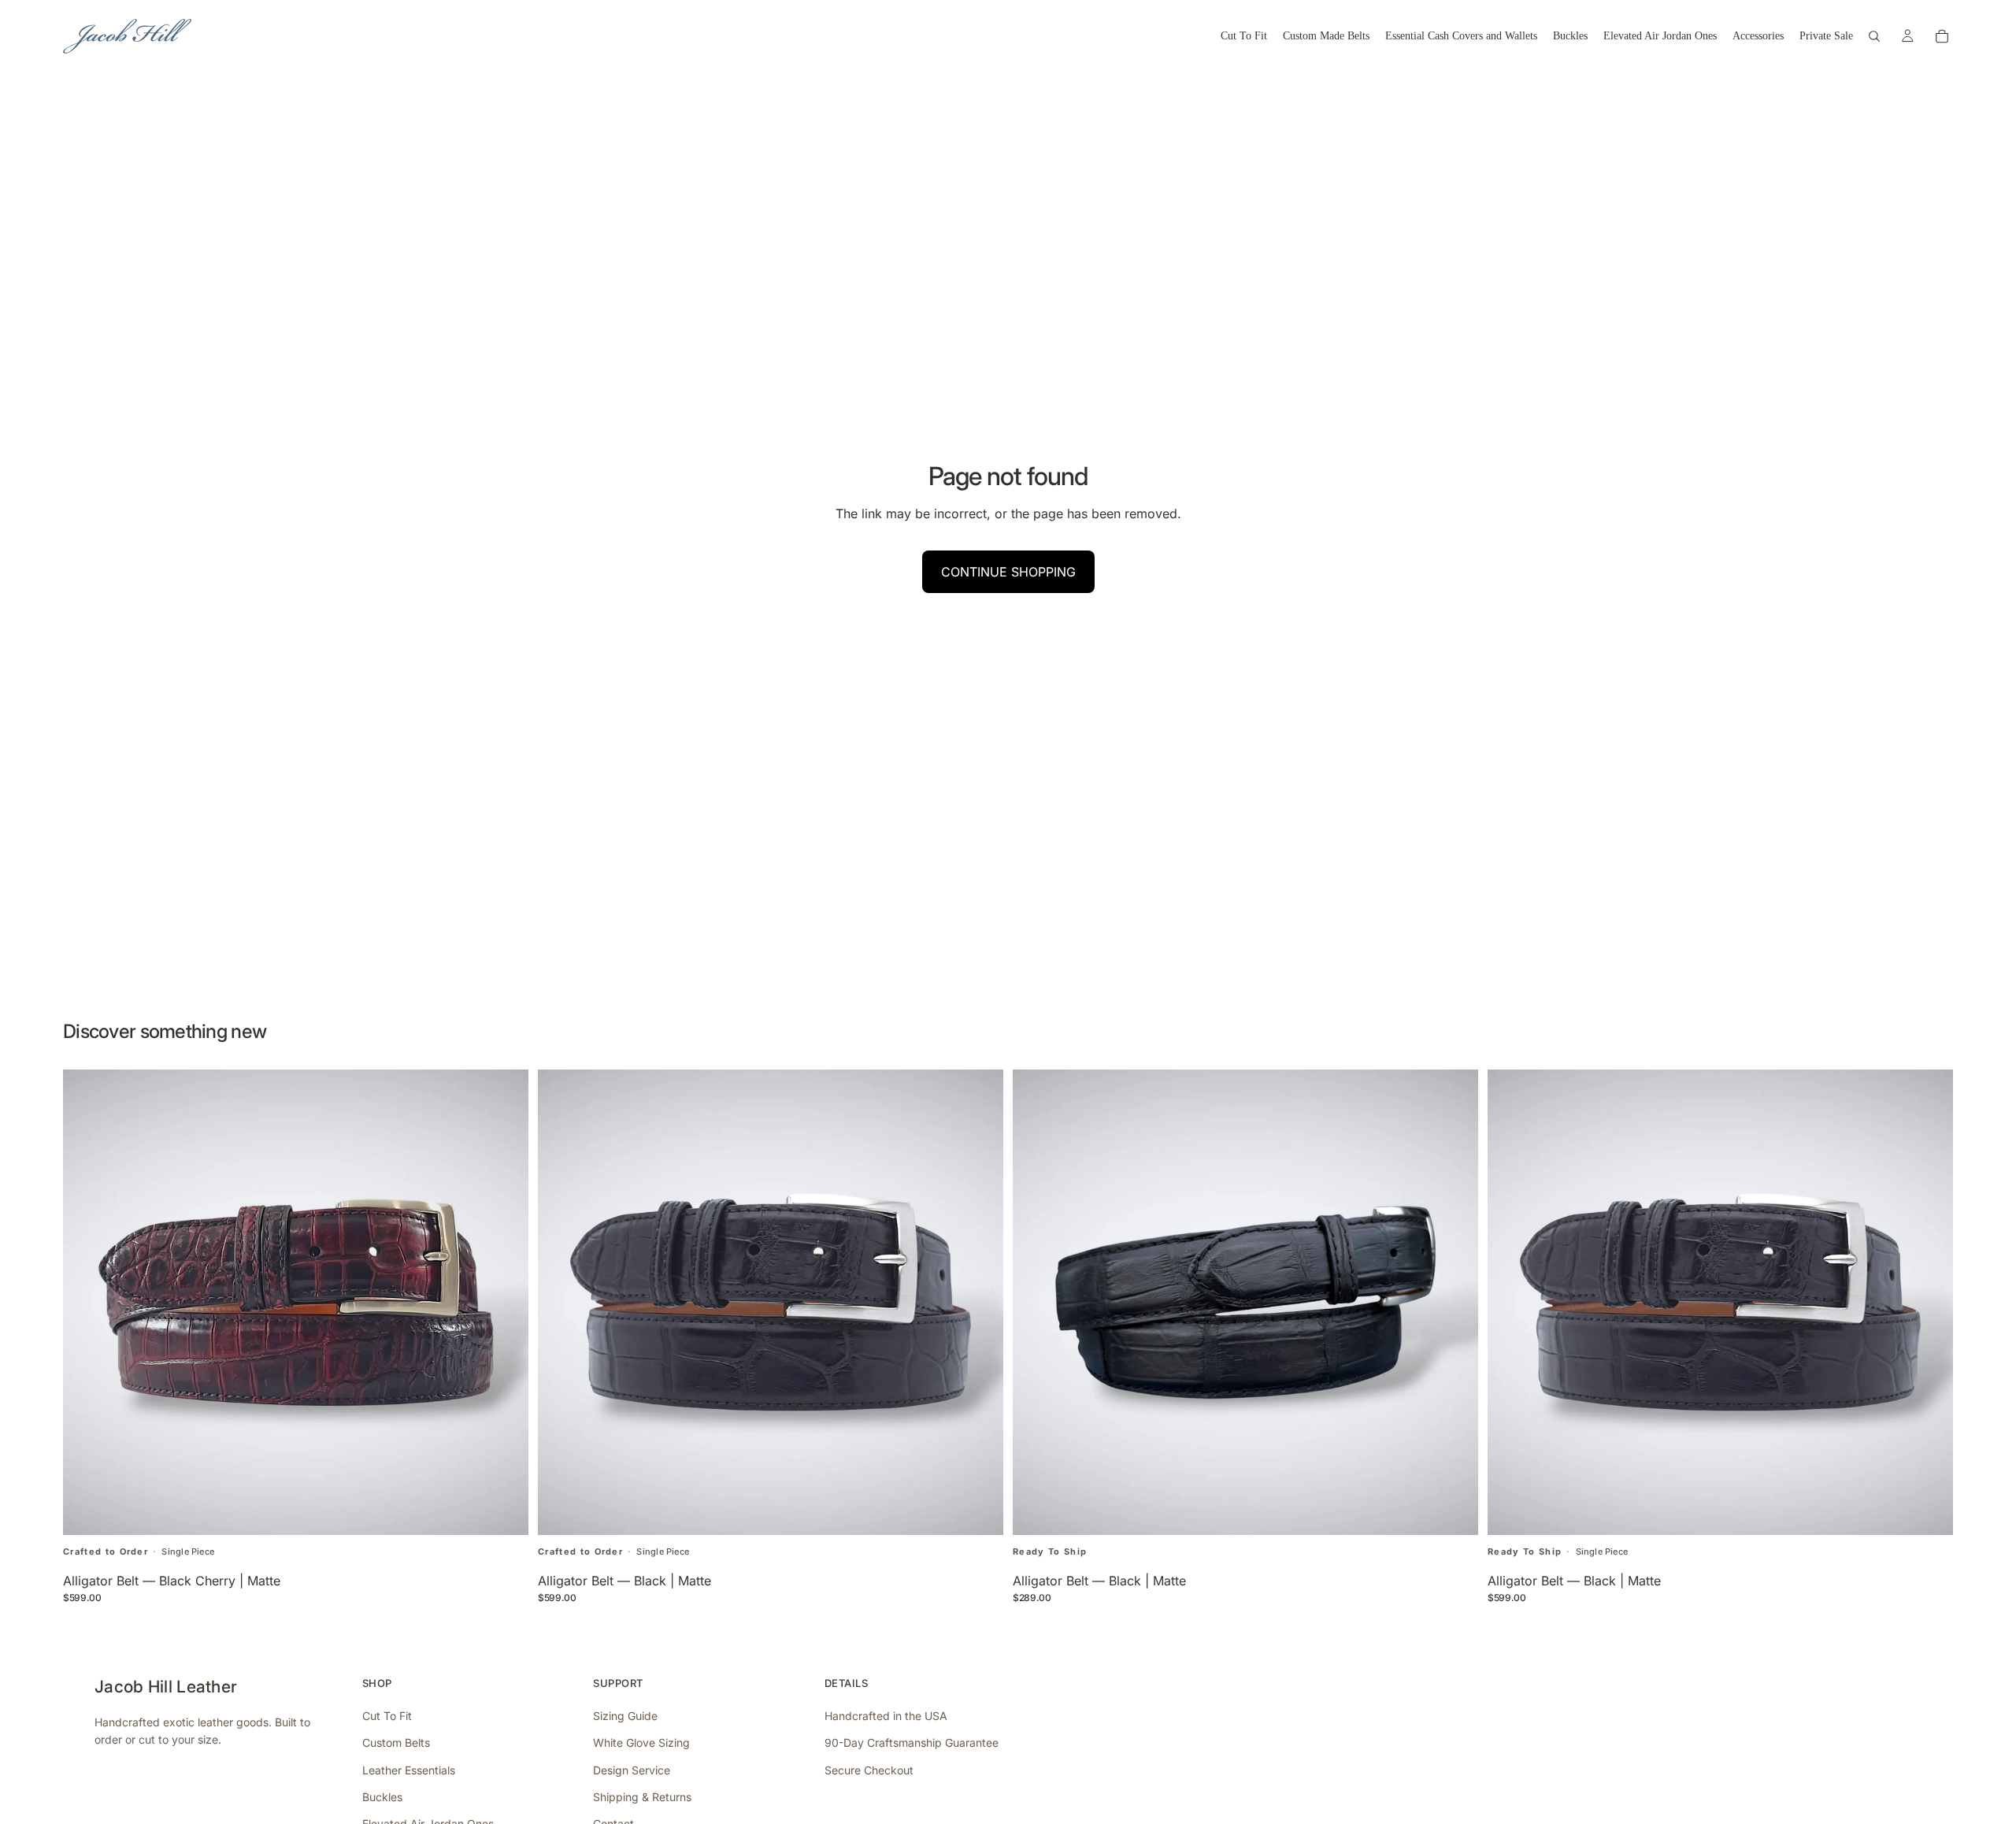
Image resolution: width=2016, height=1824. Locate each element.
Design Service (632, 1770)
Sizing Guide (625, 1716)
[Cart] (1942, 36)
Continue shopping (1008, 572)
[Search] (1874, 36)
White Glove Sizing (641, 1742)
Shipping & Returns (642, 1797)
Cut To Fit (387, 1716)
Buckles (382, 1797)
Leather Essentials (409, 1770)
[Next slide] (980, 1303)
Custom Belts (396, 1742)
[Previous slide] (561, 1303)
